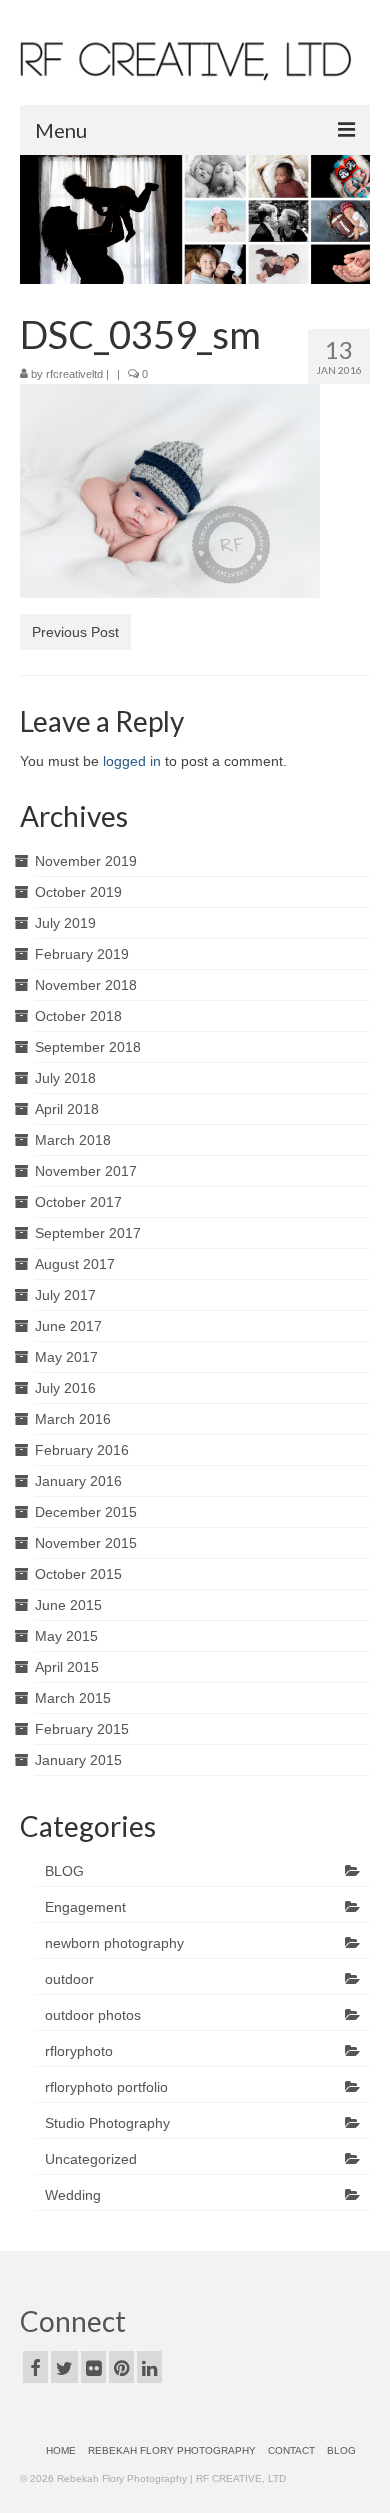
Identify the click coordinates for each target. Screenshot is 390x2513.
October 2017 (78, 1202)
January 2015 (78, 1760)
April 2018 (67, 1109)
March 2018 (73, 1140)
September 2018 (88, 1047)
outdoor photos (93, 2015)
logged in (132, 761)
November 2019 (86, 861)
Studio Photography (107, 2123)
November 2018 (86, 985)
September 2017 (88, 1233)
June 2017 (68, 1326)
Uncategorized (91, 2159)
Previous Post (75, 632)
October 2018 (78, 1016)
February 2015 (82, 1729)
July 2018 (65, 1078)
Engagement (85, 1907)
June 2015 (68, 1605)
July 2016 (65, 1388)
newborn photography (114, 1943)
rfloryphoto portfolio (106, 2087)
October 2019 (78, 892)
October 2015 (78, 1574)
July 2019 (65, 923)
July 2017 (65, 1295)
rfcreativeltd (74, 374)
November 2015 (86, 1543)
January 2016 (78, 1481)
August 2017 (75, 1264)
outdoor (69, 1979)
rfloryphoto (79, 2051)
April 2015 (67, 1667)
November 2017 (86, 1171)
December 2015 (86, 1512)
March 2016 (73, 1419)
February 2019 (82, 954)
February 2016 (82, 1450)
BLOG (64, 1871)
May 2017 (66, 1357)
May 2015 (66, 1636)
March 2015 (73, 1698)
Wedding (73, 2195)
